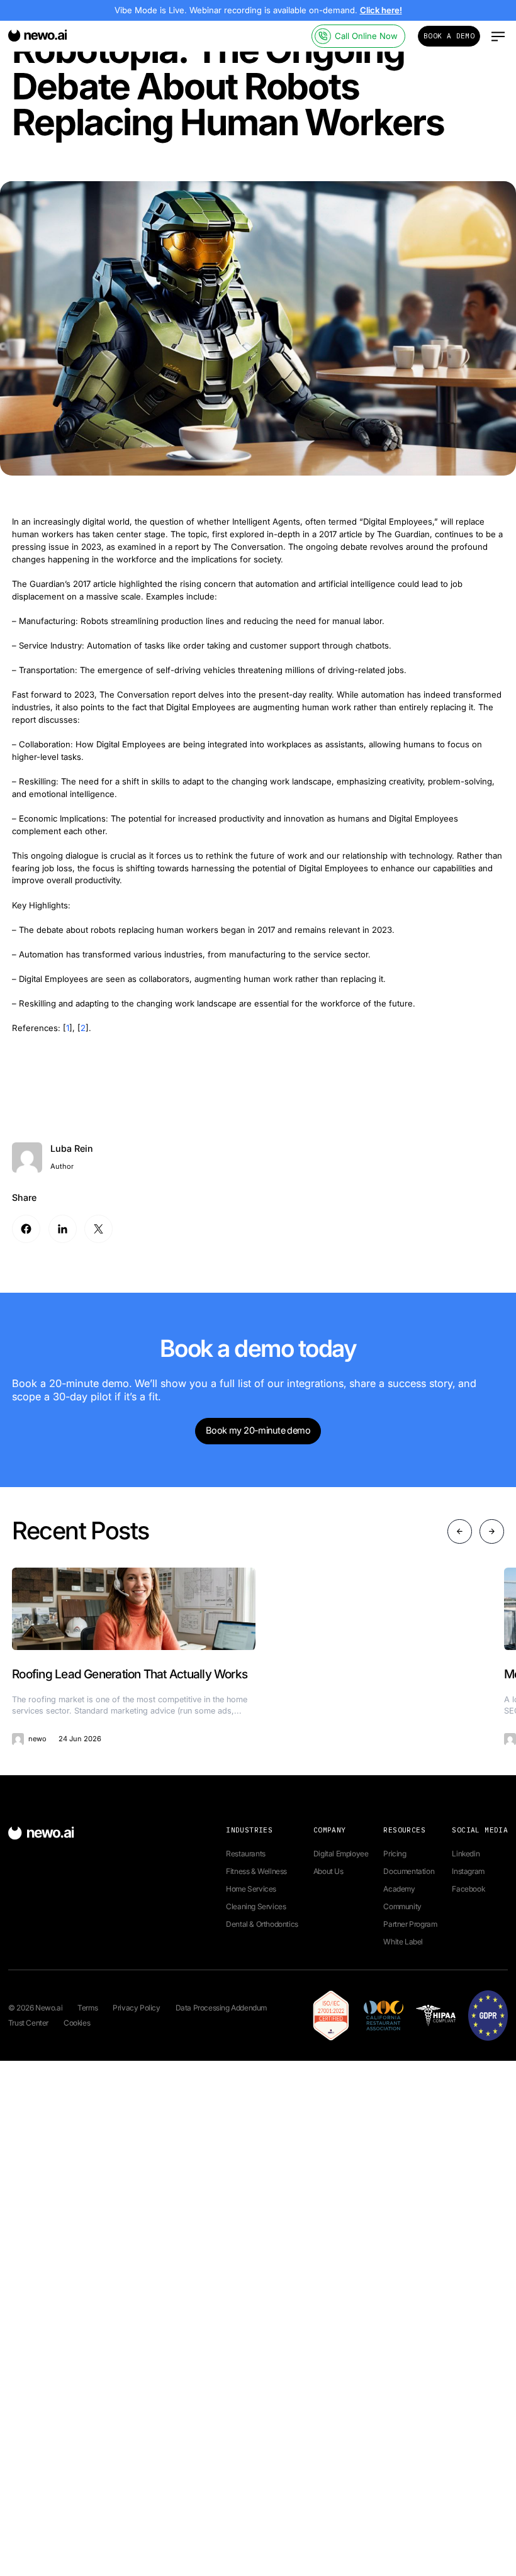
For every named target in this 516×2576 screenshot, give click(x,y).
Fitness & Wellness (256, 1871)
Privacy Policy (136, 2008)
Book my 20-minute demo (258, 1430)
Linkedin (466, 1854)
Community (402, 1906)
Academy (399, 1889)
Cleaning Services (256, 1906)
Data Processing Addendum (221, 2008)
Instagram (468, 1871)
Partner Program (410, 1924)
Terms (87, 2008)
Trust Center (28, 2023)
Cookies (77, 2023)
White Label (403, 1942)
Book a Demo (449, 36)
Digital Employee (341, 1854)
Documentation (409, 1871)
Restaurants (246, 1854)
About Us (328, 1871)
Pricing (395, 1854)
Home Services (251, 1889)
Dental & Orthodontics (262, 1924)
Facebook (468, 1889)
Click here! (381, 10)
